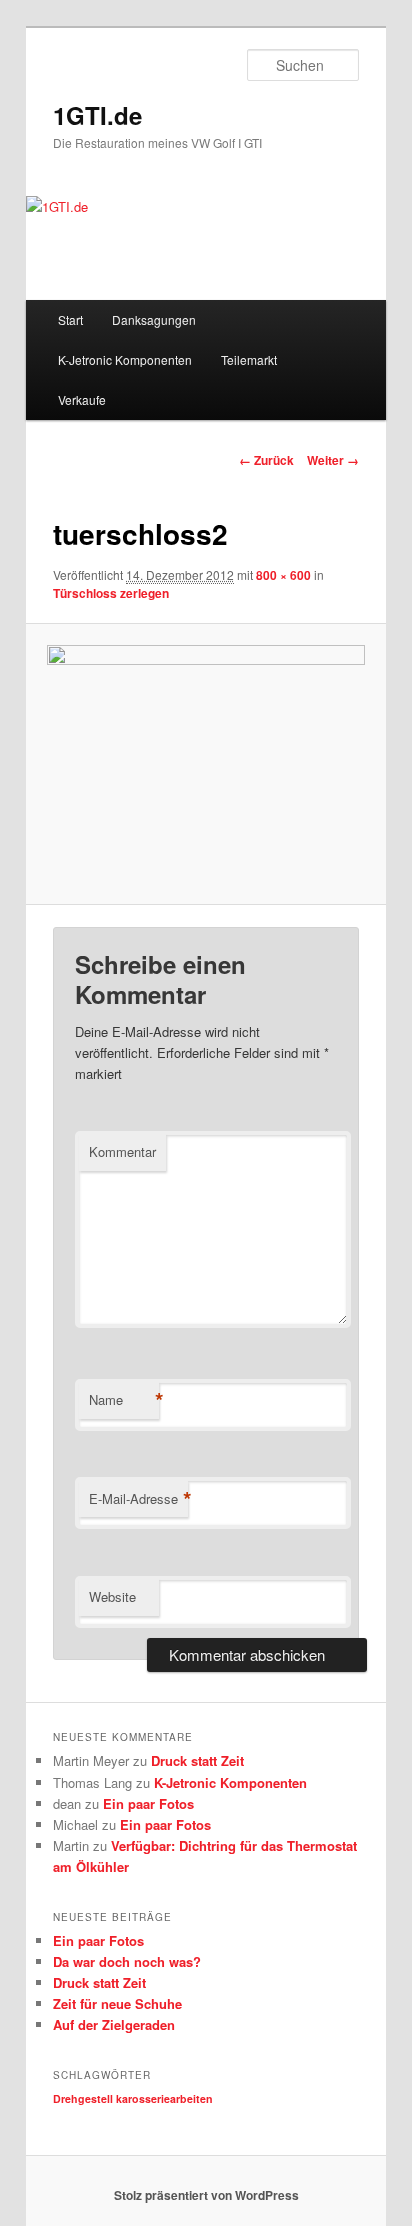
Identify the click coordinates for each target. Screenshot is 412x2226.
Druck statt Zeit (197, 1760)
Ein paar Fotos (148, 1803)
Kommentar (122, 1151)
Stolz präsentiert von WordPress (206, 2195)
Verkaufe (82, 399)
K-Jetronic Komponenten (125, 359)
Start (70, 319)
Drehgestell (83, 2098)
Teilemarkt (249, 359)
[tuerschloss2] (205, 764)
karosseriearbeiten (164, 2098)
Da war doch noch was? (127, 1961)
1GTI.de (97, 115)
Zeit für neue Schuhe (117, 2003)
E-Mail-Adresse (138, 1499)
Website (112, 1596)
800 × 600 (283, 575)
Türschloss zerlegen (111, 593)
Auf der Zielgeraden (114, 2024)
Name (124, 1400)
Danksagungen (154, 319)
